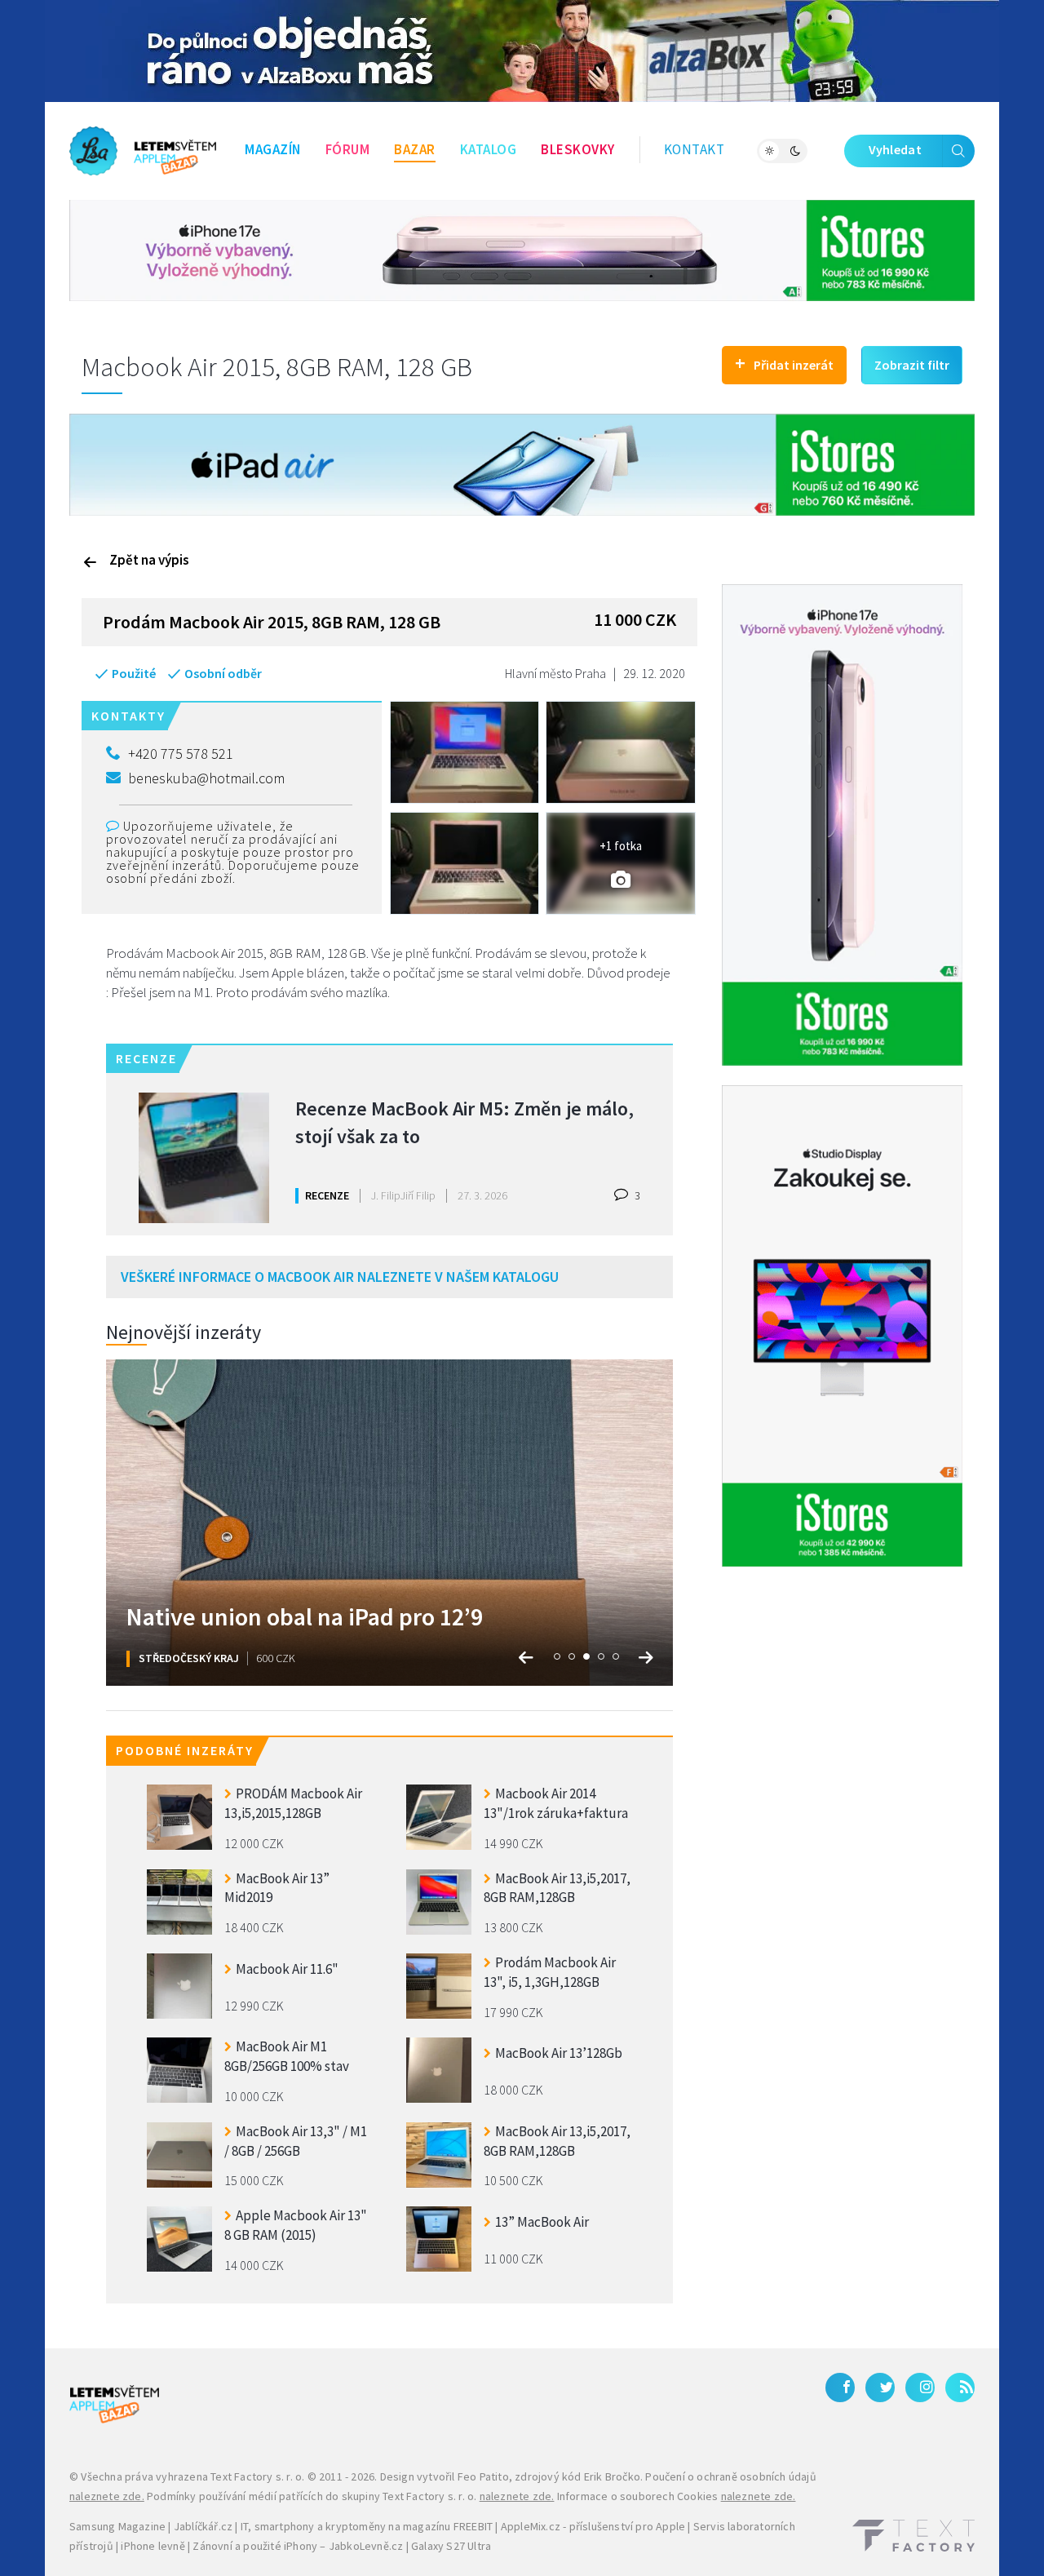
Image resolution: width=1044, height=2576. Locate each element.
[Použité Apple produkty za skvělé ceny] (143, 151)
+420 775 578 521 (181, 754)
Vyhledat (895, 149)
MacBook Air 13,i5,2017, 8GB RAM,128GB (557, 1888)
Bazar (415, 149)
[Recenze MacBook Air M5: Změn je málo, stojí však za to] (204, 1158)
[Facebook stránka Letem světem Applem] (840, 2388)
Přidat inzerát (784, 363)
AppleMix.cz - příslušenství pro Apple (593, 2526)
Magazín (273, 149)
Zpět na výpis (149, 560)
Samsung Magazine (117, 2526)
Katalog (489, 149)
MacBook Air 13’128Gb (559, 2053)
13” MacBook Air (542, 2222)
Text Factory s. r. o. (257, 2476)
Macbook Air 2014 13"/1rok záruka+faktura (556, 1803)
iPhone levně (153, 2546)
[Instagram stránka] (920, 2388)
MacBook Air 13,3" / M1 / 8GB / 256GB (296, 2141)
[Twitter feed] (880, 2388)
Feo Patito (483, 2476)
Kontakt (695, 149)
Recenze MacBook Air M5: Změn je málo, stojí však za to (464, 1122)
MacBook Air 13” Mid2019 (277, 1888)
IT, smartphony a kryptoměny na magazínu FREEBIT (367, 2526)
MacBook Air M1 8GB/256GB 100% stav (287, 2056)
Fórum (348, 149)
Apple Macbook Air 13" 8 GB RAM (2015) (296, 2225)
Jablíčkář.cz (203, 2526)
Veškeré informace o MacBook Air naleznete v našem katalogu (340, 1277)
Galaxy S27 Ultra (451, 2546)
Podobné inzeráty (185, 1750)
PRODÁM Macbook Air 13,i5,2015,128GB (293, 1803)
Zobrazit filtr (912, 365)
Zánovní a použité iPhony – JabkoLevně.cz (298, 2546)
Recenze (327, 1195)
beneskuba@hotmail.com (206, 778)
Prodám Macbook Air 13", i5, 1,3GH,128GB (550, 1972)
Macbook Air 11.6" (287, 1969)
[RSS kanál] (960, 2388)
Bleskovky (578, 149)
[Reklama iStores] (522, 249)
